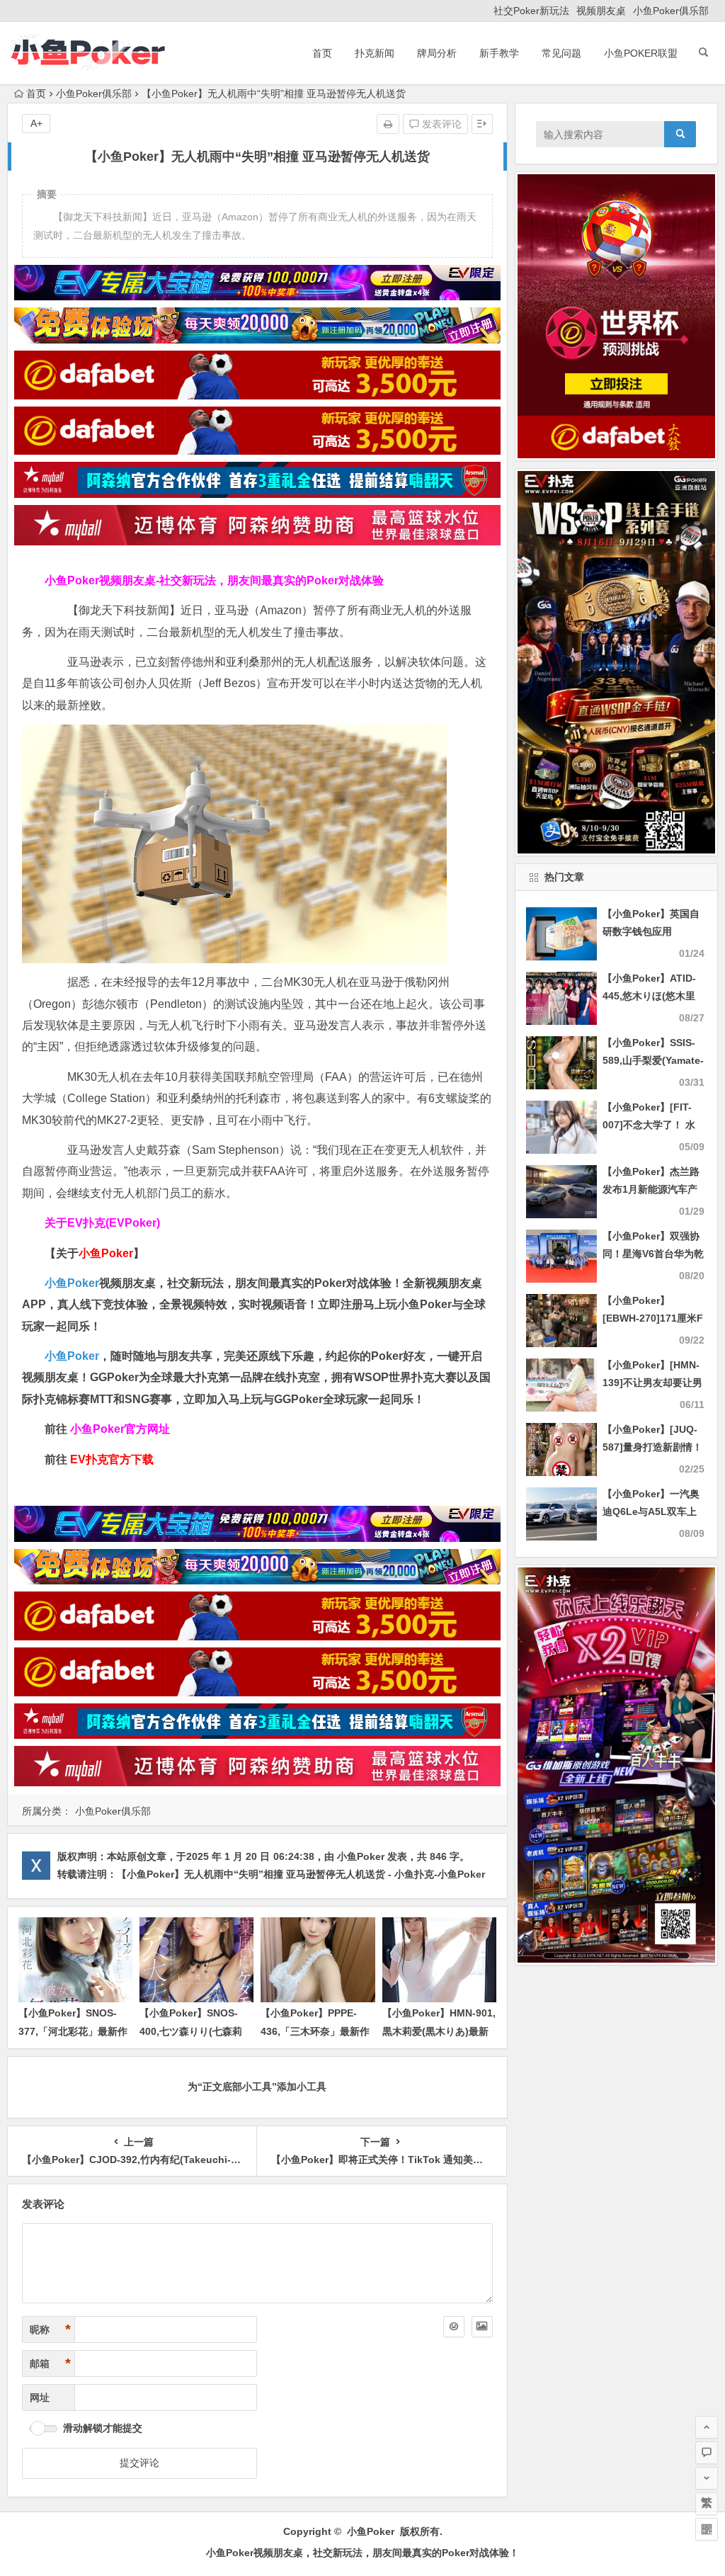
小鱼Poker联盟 (641, 53)
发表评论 (440, 124)
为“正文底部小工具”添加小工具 (257, 2087)
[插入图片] (482, 2327)
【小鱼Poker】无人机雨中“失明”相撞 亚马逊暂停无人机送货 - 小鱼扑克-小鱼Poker (301, 1874)
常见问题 (561, 53)
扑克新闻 (375, 53)
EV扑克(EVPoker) (114, 1223)
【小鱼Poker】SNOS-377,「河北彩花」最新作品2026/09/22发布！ (73, 2031)
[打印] (388, 124)
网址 (40, 2398)
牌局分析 (437, 53)
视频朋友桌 (601, 11)
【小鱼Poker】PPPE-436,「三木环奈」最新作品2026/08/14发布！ (315, 2031)
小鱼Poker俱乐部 (671, 11)
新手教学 (499, 53)
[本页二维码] (707, 2529)
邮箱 (50, 2364)
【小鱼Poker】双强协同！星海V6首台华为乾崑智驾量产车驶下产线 (653, 1254)
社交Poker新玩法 (531, 11)
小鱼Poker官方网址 (120, 1429)
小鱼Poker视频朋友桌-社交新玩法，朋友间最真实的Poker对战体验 (214, 580)
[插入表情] (454, 2327)
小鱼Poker (72, 1283)
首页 (322, 53)
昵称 (50, 2330)
